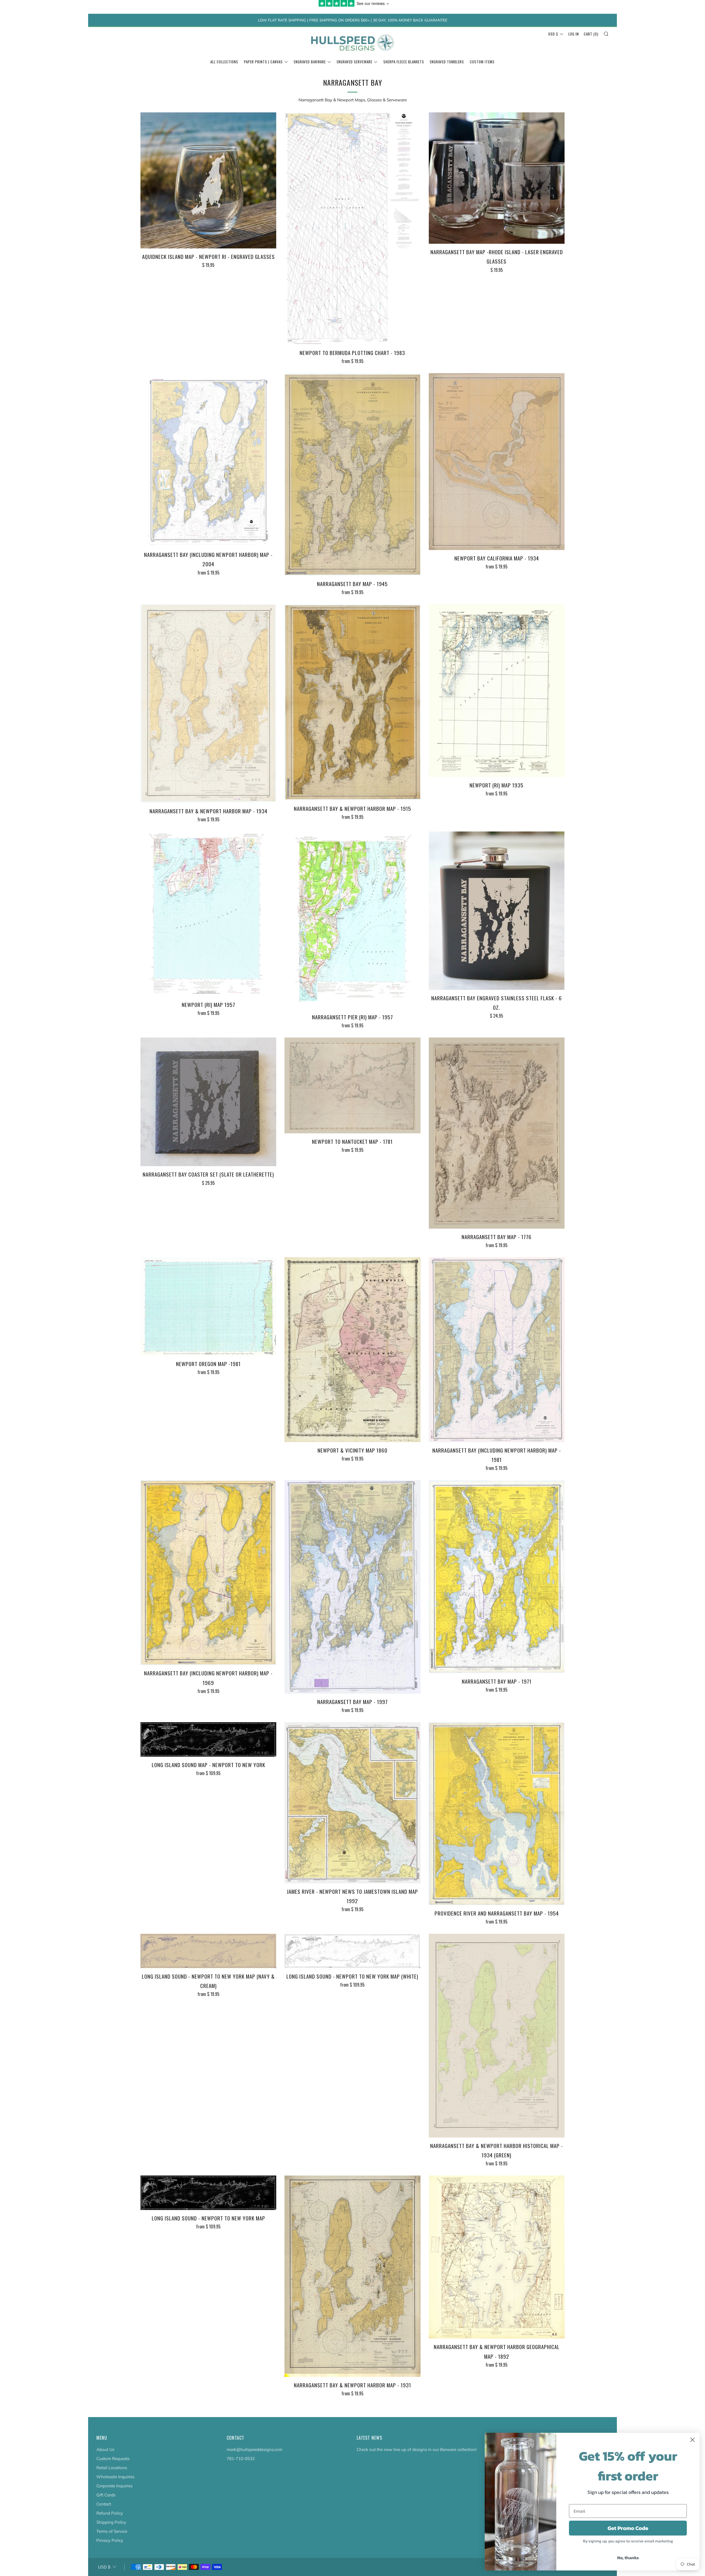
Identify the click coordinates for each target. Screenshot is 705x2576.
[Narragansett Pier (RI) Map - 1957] (352, 920)
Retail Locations (112, 2468)
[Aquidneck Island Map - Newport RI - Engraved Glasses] (208, 180)
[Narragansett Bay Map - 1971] (497, 1577)
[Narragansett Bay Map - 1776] (497, 1133)
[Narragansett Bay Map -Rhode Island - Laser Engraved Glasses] (497, 178)
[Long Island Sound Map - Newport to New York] (208, 1739)
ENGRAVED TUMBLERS (447, 62)
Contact (104, 2504)
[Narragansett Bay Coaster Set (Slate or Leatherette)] (208, 1102)
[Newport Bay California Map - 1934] (497, 462)
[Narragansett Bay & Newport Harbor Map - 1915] (352, 702)
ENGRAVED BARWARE (310, 62)
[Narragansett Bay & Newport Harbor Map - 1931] (352, 2276)
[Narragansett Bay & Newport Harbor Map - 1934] (208, 704)
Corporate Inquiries (114, 2486)
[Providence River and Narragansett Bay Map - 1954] (497, 1814)
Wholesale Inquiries (115, 2477)
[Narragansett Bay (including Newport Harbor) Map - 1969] (208, 1573)
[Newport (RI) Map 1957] (208, 914)
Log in (574, 34)
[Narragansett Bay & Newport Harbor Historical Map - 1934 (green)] (497, 2036)
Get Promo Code (628, 2528)
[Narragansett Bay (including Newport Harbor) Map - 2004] (208, 460)
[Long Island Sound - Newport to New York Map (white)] (352, 1951)
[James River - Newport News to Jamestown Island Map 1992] (352, 1803)
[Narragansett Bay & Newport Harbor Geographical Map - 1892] (497, 2257)
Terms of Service (112, 2531)
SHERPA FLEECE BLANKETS (404, 62)
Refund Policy (110, 2513)
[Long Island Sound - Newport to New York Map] (208, 2193)
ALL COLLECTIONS (224, 62)
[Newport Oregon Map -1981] (208, 1306)
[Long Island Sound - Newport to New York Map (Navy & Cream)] (208, 1951)
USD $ (553, 34)
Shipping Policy (111, 2522)
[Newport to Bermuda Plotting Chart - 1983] (352, 228)
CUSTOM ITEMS (482, 62)
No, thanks (628, 2558)
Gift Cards (106, 2495)
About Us (105, 2449)
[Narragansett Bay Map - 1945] (352, 474)
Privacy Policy (110, 2540)
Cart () (591, 34)
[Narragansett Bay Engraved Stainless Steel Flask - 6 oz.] (497, 911)
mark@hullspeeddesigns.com (254, 2449)
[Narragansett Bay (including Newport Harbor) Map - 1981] (497, 1350)
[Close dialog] (692, 2440)
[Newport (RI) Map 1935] (497, 691)
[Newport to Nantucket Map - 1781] (352, 1085)
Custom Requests (113, 2459)
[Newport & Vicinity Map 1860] (352, 1350)
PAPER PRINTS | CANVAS (263, 62)
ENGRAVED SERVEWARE (355, 62)
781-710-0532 (241, 2459)
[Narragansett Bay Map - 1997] (352, 1587)
